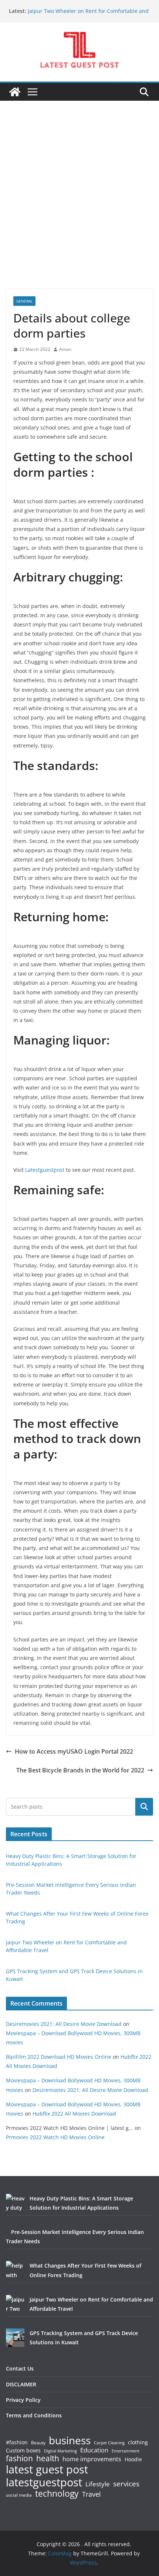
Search (144, 1806)
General (24, 301)
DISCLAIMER (21, 2384)
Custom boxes (23, 2451)
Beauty (38, 2443)
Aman (65, 349)
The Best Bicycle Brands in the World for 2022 (80, 1770)
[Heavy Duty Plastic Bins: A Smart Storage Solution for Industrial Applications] (15, 2203)
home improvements (92, 2459)
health (48, 2458)
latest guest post (47, 2470)
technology (57, 2494)
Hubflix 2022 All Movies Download (74, 2114)
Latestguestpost (45, 1170)
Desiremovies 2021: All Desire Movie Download (64, 2024)
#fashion (17, 2442)
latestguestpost (44, 2482)
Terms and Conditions (34, 2415)
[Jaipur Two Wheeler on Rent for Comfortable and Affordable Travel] (15, 2304)
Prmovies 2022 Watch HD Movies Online (55, 2137)
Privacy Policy (23, 2400)
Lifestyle (98, 2484)
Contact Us (20, 2368)
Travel (92, 2494)
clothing (138, 2442)
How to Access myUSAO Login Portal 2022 (74, 1751)
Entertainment (126, 2451)
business (70, 2440)
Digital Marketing (60, 2451)
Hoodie (133, 2459)
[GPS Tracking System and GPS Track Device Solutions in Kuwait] (15, 2338)
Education (94, 2450)
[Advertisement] (79, 206)
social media (19, 2495)
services (126, 2484)
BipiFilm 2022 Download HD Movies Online (59, 2057)
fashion (19, 2458)
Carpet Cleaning (109, 2443)
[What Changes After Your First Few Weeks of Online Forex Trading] (15, 2270)
